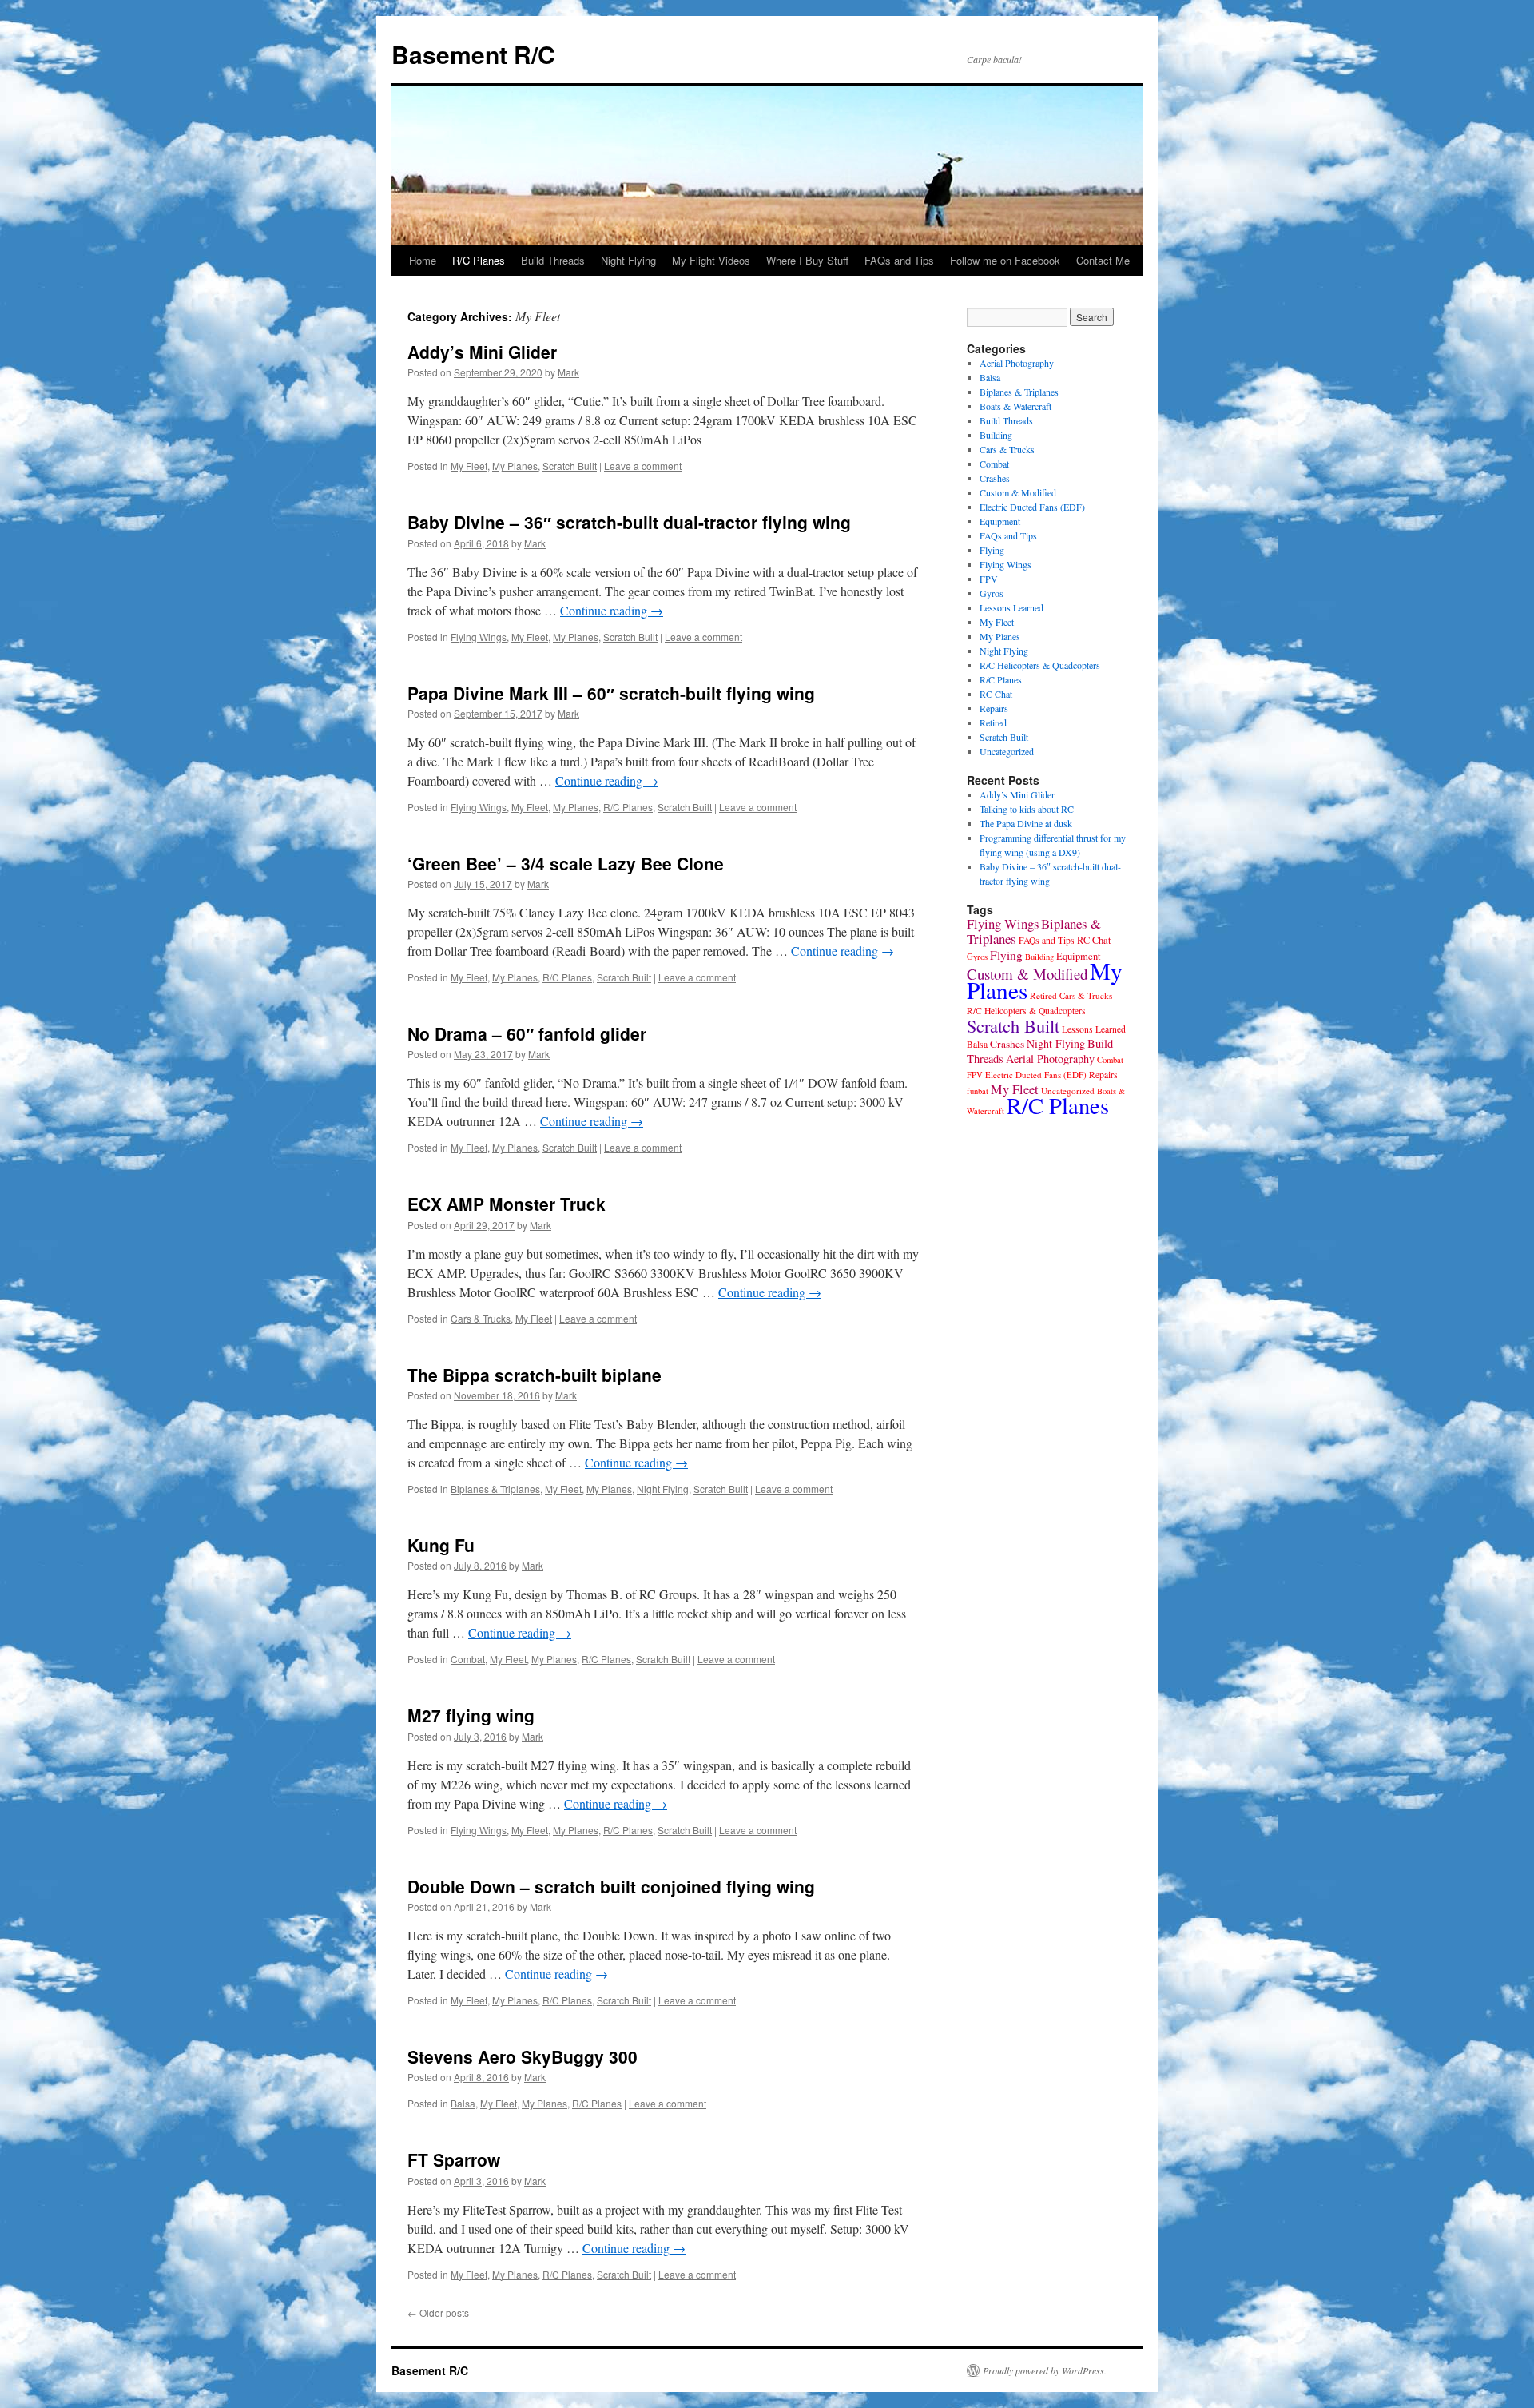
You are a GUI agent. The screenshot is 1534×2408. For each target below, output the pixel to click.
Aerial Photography (1017, 363)
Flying (992, 550)
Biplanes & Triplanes (495, 1489)
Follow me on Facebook (1005, 260)
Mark (568, 372)
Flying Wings (479, 637)
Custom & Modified (1018, 492)
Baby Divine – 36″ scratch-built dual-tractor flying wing (629, 522)
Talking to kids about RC (1027, 809)
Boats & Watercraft (1015, 406)
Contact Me (1103, 260)
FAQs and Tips (899, 260)
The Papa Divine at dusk (1026, 823)
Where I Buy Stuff (807, 260)
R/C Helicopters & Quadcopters (1040, 665)
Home (423, 260)
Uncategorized (1007, 751)
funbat (978, 1091)
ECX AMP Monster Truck (507, 1204)
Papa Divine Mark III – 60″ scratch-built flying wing (611, 693)
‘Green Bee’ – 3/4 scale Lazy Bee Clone (566, 863)
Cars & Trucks (481, 1318)
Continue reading (612, 610)
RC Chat (996, 694)
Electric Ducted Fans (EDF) (1032, 507)
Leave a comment (643, 466)
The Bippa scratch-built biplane (535, 1375)
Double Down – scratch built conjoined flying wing (611, 1886)
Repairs (994, 708)
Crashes (995, 478)
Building (996, 435)
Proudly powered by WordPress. (1045, 2370)
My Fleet (469, 466)
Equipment (1000, 521)
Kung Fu (441, 1545)
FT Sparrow (454, 2159)
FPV (989, 579)
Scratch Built (570, 466)
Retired (993, 722)
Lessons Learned (1011, 607)
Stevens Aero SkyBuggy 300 (523, 2056)
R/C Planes (479, 260)
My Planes (515, 466)
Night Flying (628, 260)
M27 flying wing (471, 1715)
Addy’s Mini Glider (482, 352)
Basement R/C (473, 54)
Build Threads (553, 260)
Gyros (992, 593)
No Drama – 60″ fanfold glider (527, 1033)
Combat (468, 1659)
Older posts (438, 2312)
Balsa (463, 2103)
